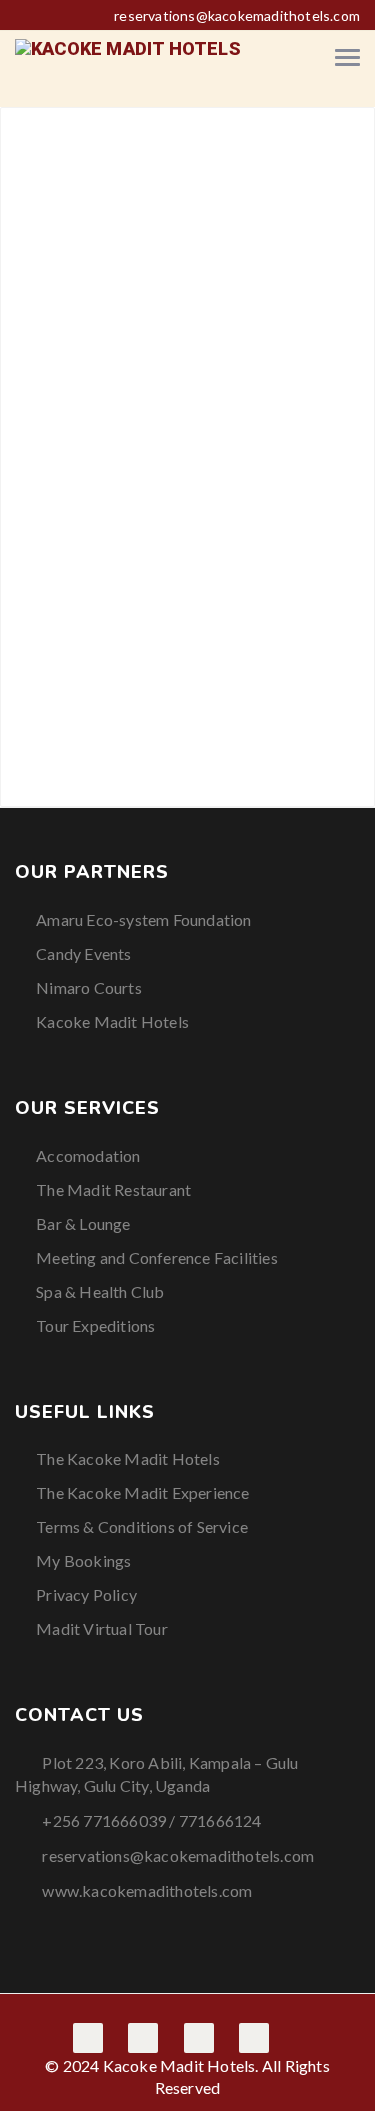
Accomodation (88, 1155)
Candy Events (83, 953)
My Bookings (83, 1560)
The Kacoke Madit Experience (142, 1492)
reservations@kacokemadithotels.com (237, 15)
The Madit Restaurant (113, 1189)
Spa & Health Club (100, 1291)
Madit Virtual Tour (102, 1628)
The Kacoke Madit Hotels (128, 1458)
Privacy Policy (86, 1594)
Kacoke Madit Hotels (112, 1021)
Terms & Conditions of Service (142, 1526)
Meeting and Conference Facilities (157, 1257)
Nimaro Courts (89, 987)
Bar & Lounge (83, 1223)
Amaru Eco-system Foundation (143, 919)
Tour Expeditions (95, 1325)
